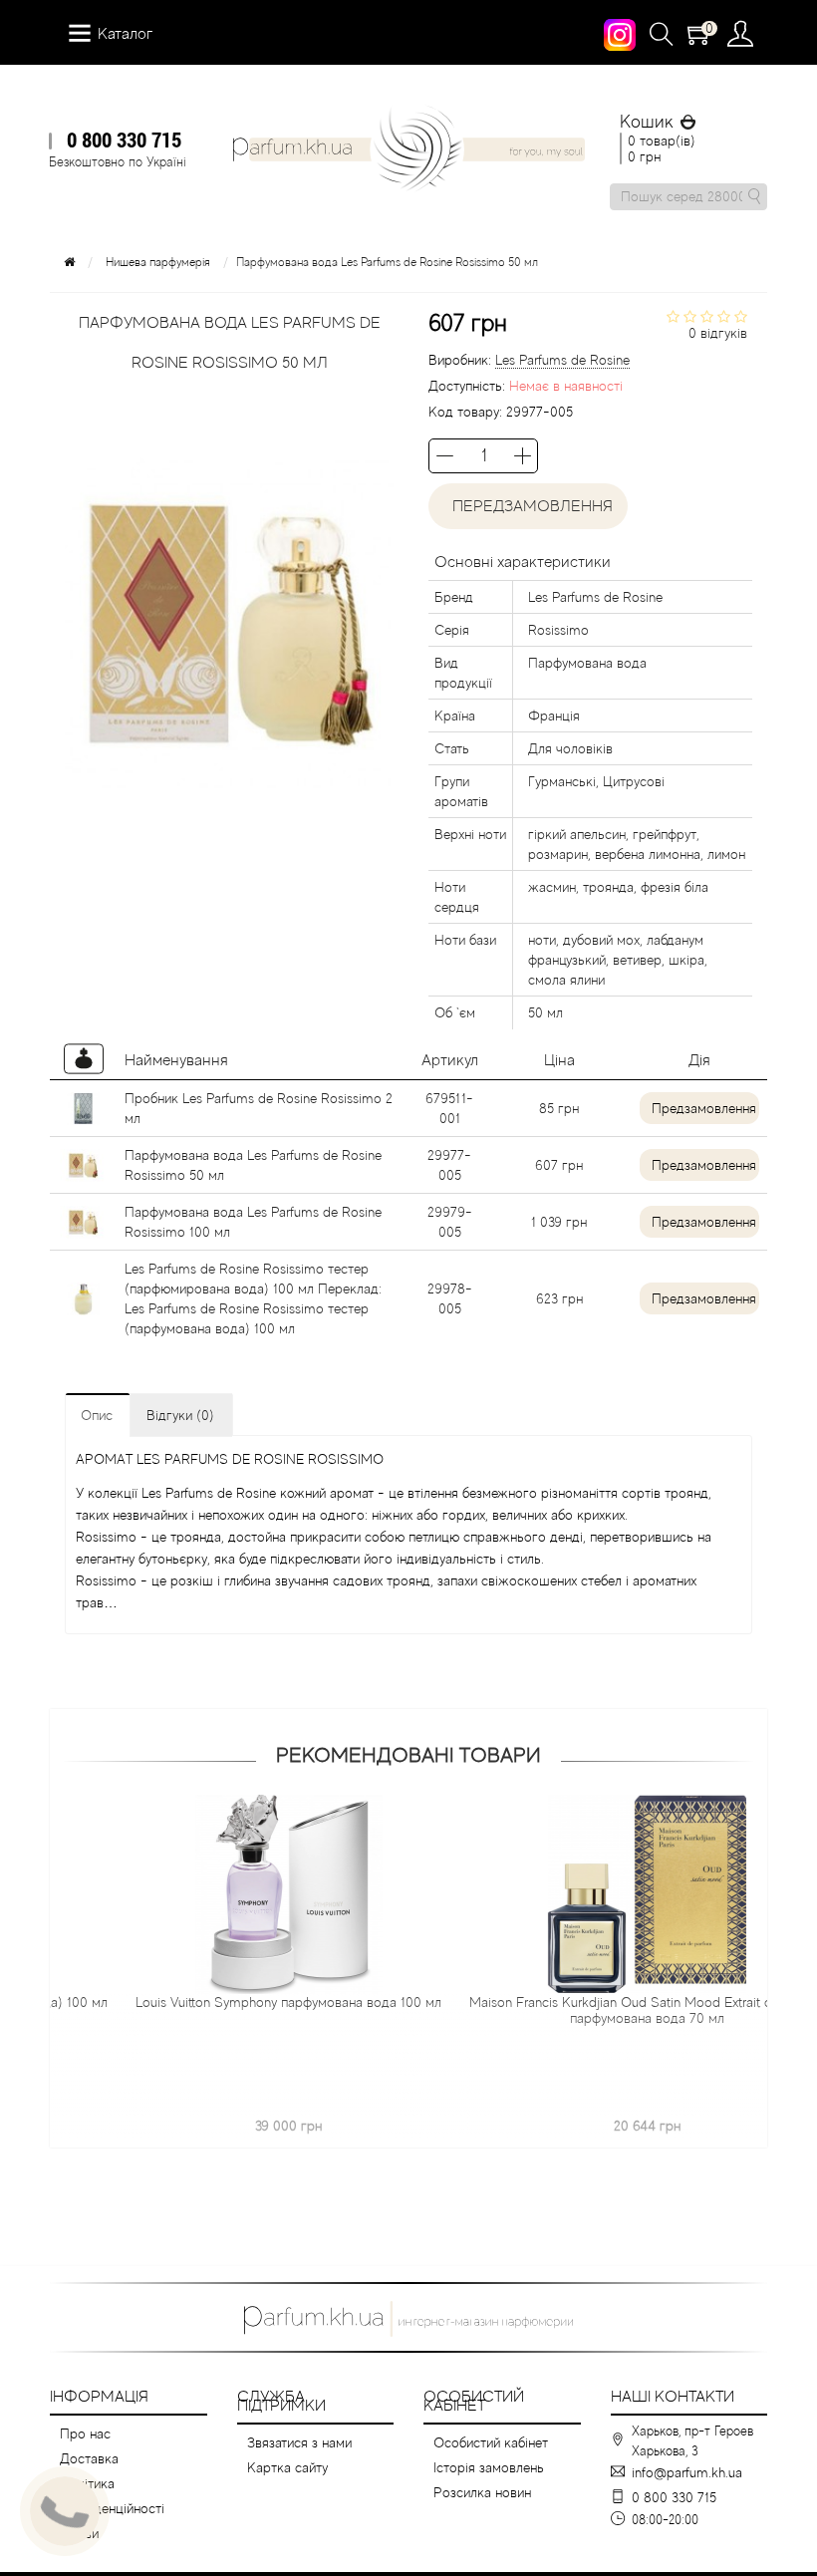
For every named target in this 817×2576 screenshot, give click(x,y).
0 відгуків (718, 333)
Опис (97, 1415)
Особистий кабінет (491, 2442)
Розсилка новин (482, 2492)
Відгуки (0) (180, 1415)
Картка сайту (287, 2467)
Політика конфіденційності (112, 2496)
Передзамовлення (529, 506)
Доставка (89, 2458)
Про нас (85, 2433)
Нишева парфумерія (158, 262)
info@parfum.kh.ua (687, 2472)
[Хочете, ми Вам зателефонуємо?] (65, 2511)
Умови (79, 2533)
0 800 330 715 (124, 140)
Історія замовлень (489, 2467)
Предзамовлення (704, 1108)
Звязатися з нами (299, 2442)
